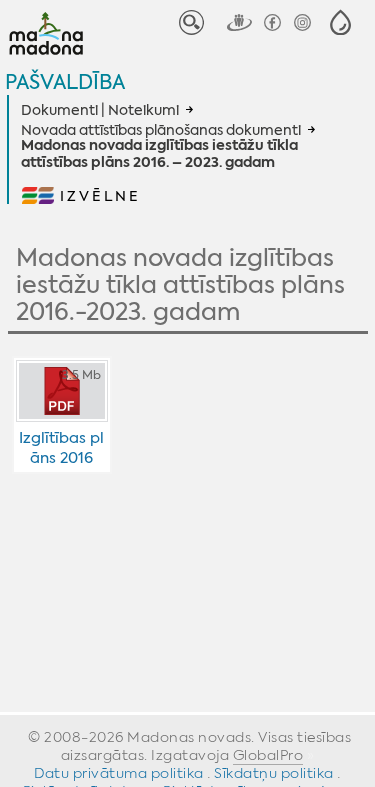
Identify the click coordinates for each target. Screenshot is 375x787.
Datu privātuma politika (119, 773)
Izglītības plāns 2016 (61, 448)
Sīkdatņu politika (274, 773)
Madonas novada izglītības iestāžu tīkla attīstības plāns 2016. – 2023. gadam (159, 154)
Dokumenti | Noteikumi (100, 110)
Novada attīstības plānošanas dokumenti (161, 130)
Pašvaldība (65, 81)
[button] (340, 22)
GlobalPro (268, 755)
